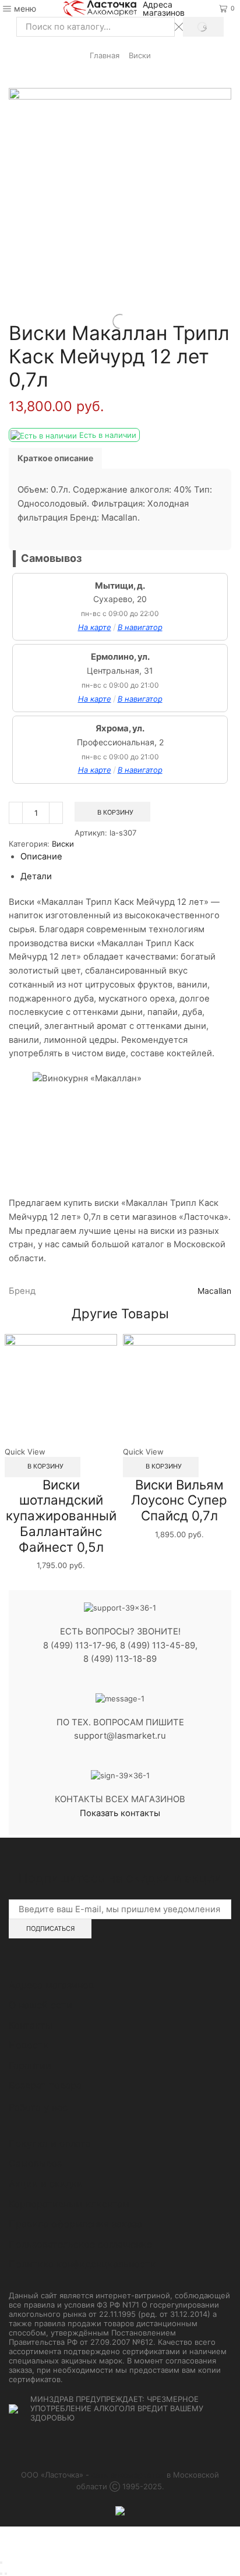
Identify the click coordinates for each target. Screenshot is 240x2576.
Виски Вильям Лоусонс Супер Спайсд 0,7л (179, 1500)
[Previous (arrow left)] (1, 2574)
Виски (140, 55)
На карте (95, 627)
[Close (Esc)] (1, 2563)
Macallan (214, 1291)
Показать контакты (120, 1813)
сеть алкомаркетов (128, 2475)
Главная (105, 55)
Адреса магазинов (164, 9)
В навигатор (140, 627)
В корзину (115, 812)
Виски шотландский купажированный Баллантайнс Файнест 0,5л (61, 1516)
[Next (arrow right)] (6, 2574)
